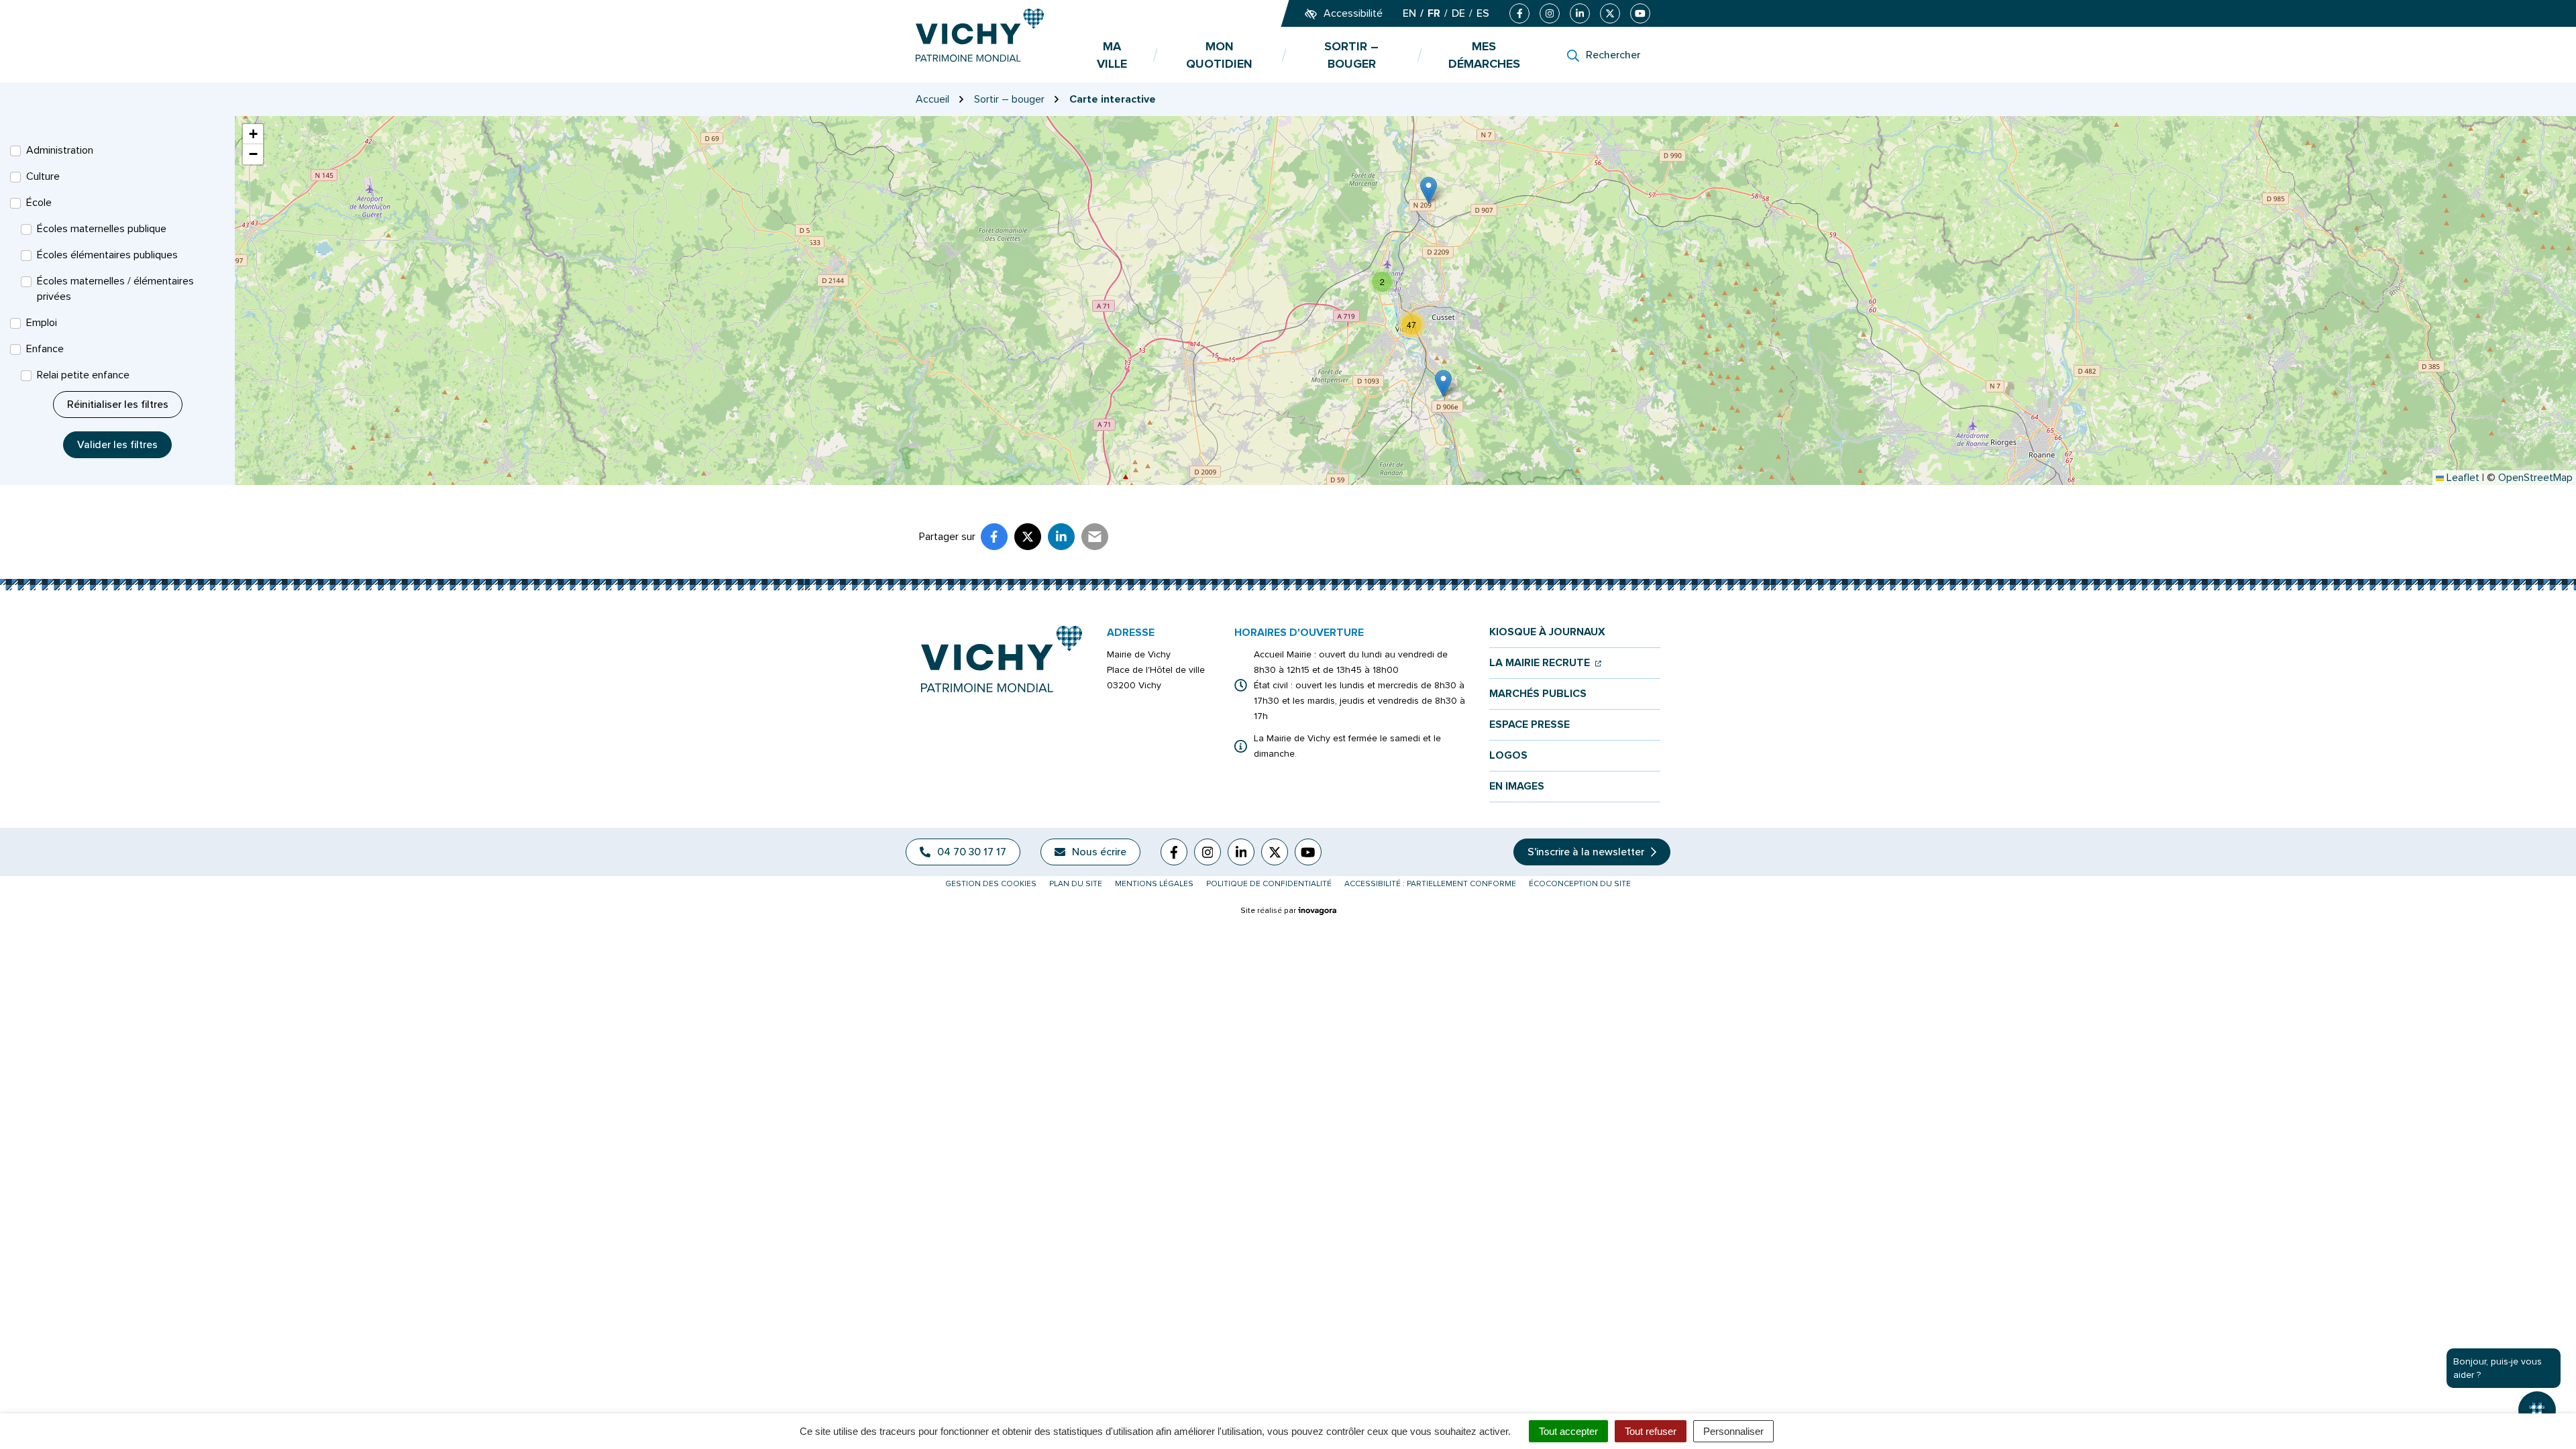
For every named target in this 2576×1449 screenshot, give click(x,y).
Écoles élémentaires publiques (107, 255)
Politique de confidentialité (1269, 884)
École (39, 203)
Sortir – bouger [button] (1351, 55)
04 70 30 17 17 (972, 852)
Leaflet (2462, 478)
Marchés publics (1538, 694)
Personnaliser (1733, 1431)
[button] (1429, 190)
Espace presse (1529, 725)
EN (1409, 13)
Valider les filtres (117, 445)
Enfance (45, 349)
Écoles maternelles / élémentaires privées (115, 289)
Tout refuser (1651, 1431)
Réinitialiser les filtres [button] (118, 405)
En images (1517, 787)
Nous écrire (1099, 852)
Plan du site (1076, 884)
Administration (60, 150)
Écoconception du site (1580, 884)
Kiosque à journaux (1547, 632)
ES (1483, 13)
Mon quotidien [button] (1219, 55)
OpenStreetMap (2535, 478)
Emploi (42, 323)
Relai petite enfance (83, 375)
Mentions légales (1154, 884)
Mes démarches (1484, 55)
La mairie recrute (1545, 663)
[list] (1405, 301)
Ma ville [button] (1112, 55)
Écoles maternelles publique (102, 229)
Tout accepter (1568, 1431)
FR (1434, 13)
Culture (43, 176)
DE (1458, 13)
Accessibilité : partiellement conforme (1430, 884)
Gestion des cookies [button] (991, 884)
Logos (1508, 756)
